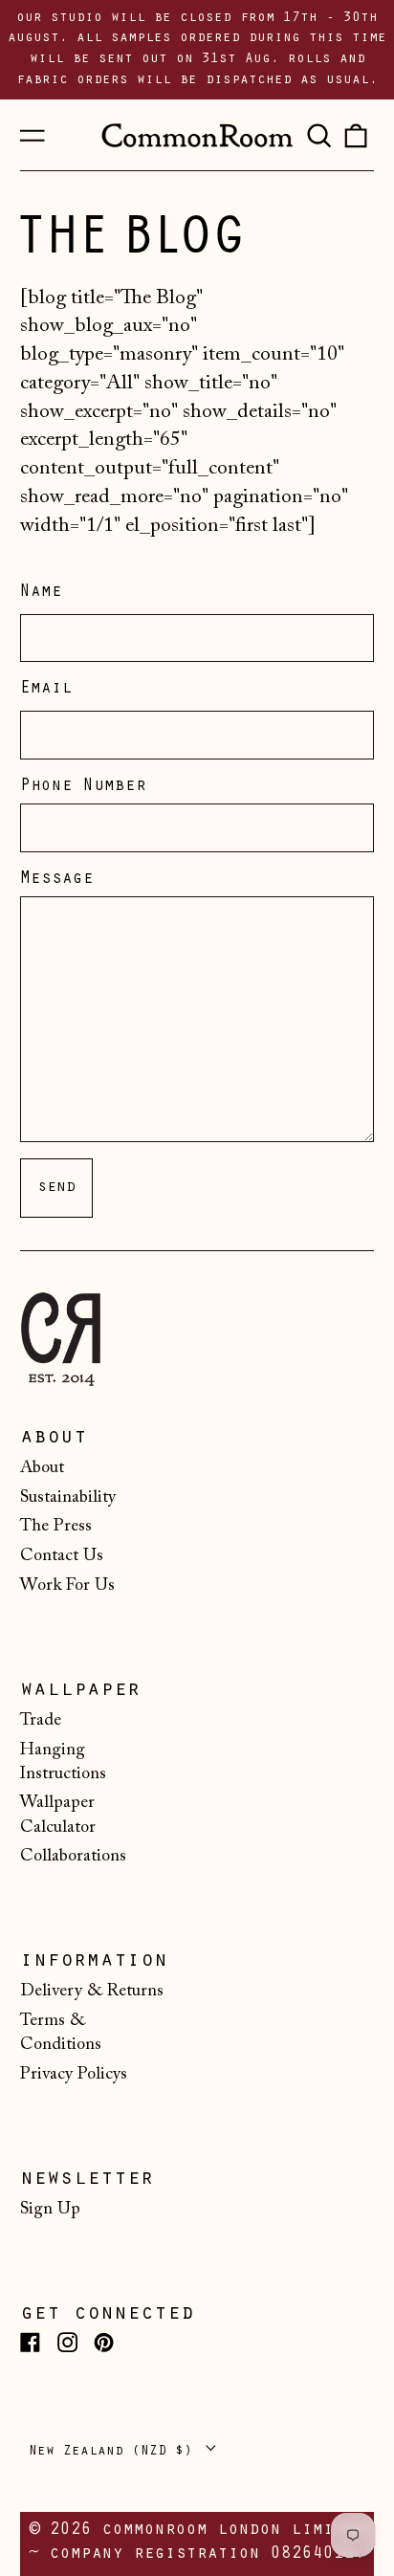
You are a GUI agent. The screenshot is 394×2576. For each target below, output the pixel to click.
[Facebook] (30, 2342)
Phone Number (83, 787)
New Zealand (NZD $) (115, 2452)
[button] (318, 135)
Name (41, 593)
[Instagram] (67, 2342)
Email (46, 690)
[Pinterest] (104, 2342)
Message (57, 880)
